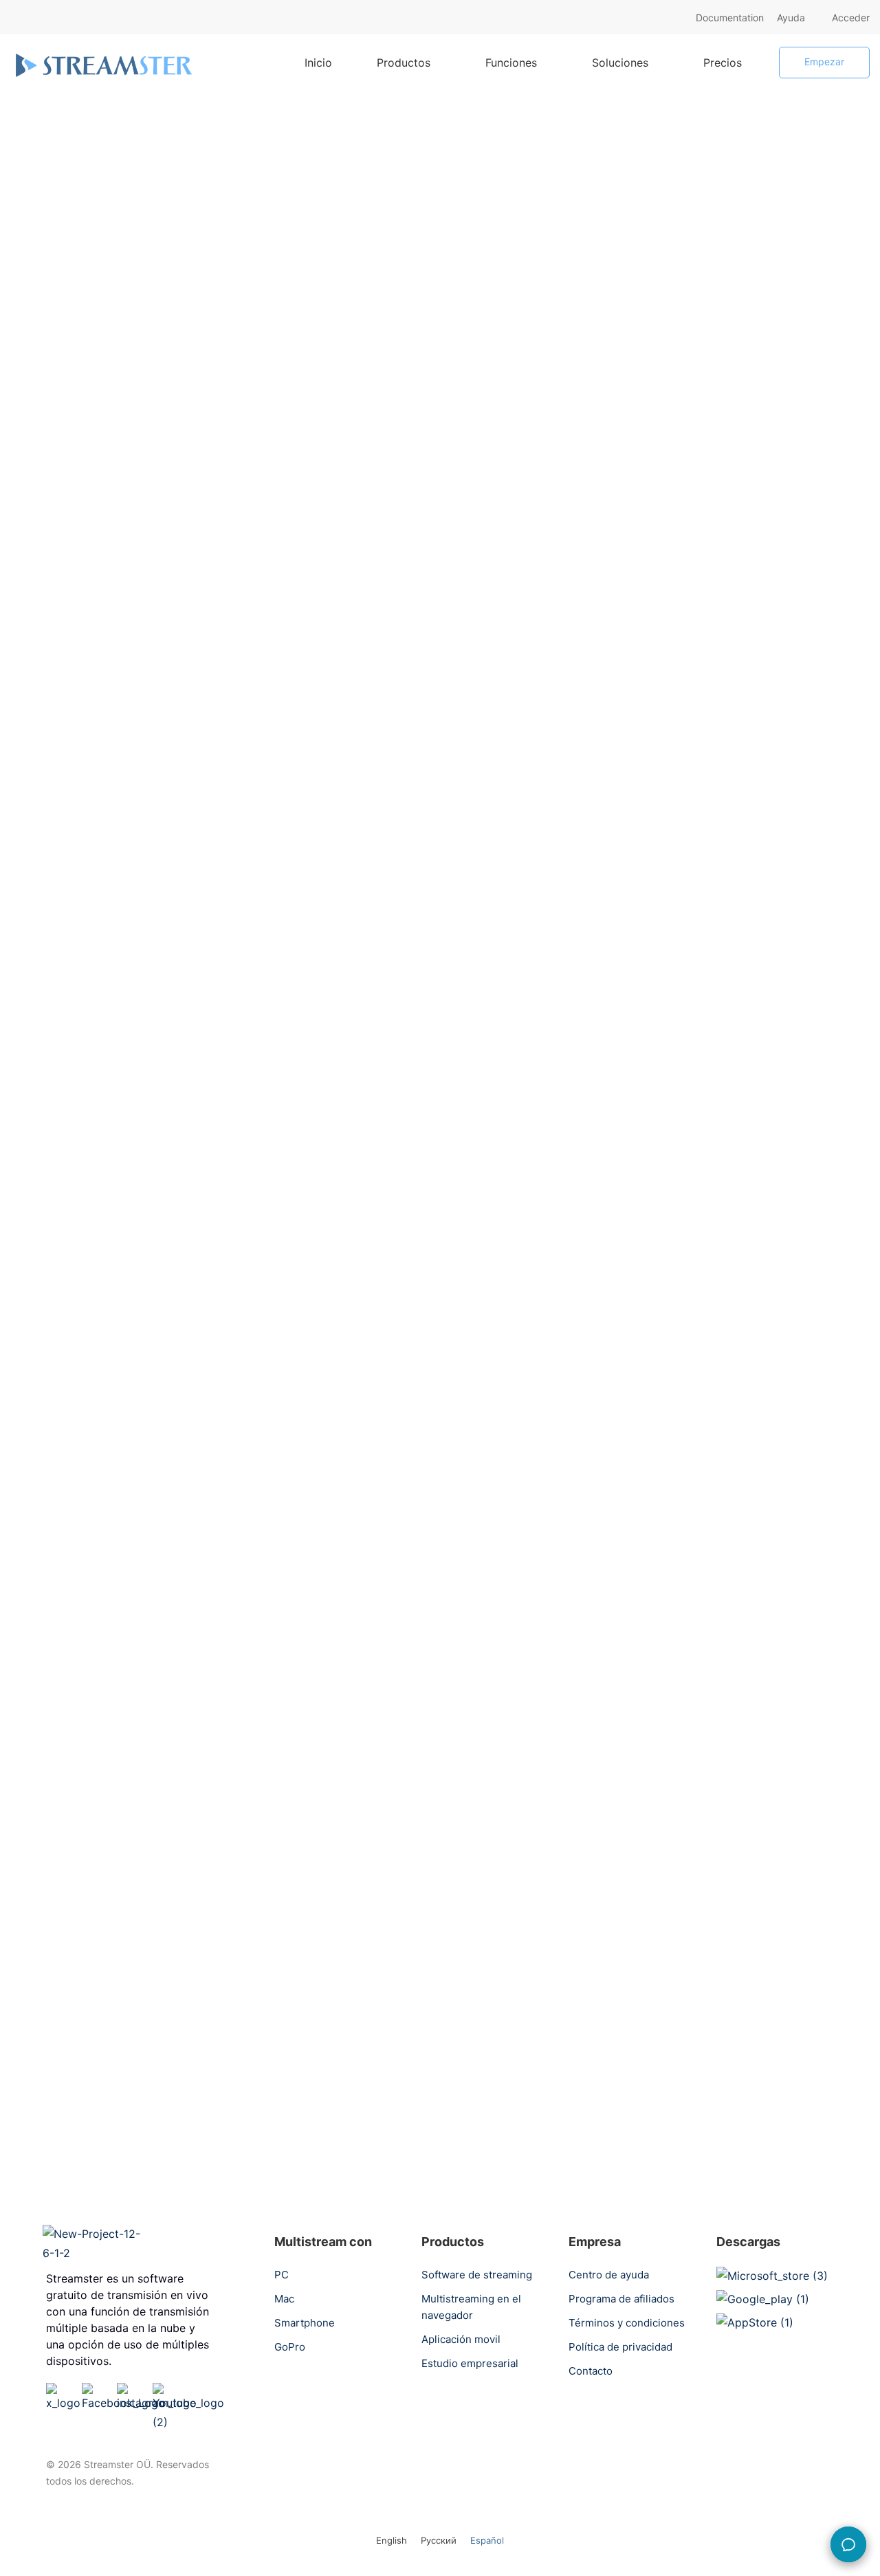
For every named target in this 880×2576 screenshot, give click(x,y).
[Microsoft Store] (772, 2276)
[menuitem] (392, 2540)
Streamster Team (76, 327)
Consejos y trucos (68, 517)
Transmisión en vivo (743, 383)
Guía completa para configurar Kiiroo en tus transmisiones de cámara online (752, 630)
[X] (63, 2392)
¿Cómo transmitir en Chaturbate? (737, 817)
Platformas (47, 204)
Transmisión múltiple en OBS (202, 558)
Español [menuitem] (487, 2541)
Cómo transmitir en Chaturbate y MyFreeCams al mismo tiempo (735, 696)
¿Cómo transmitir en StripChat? (732, 861)
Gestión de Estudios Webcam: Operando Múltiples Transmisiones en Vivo (751, 488)
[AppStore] (755, 2322)
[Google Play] (763, 2299)
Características (743, 268)
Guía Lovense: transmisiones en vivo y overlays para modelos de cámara (752, 762)
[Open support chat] (848, 2544)
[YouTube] (188, 2392)
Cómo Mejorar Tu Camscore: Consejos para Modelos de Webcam (752, 564)
